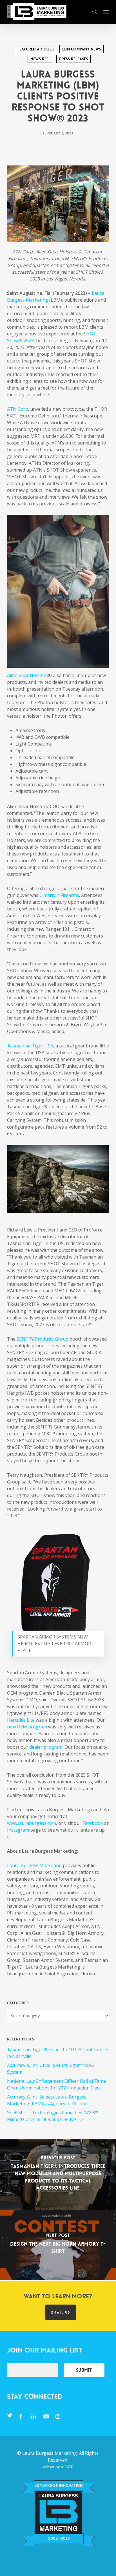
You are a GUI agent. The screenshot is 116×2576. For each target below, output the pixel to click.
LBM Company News (82, 49)
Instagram (18, 1830)
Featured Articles (35, 49)
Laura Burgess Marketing (34, 1865)
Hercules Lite (21, 1720)
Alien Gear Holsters (27, 675)
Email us (61, 2312)
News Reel (40, 59)
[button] (106, 12)
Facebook (92, 1823)
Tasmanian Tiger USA (30, 1046)
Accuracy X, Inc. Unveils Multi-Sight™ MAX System (50, 2069)
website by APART (58, 2467)
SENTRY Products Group (43, 1339)
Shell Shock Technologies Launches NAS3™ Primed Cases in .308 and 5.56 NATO (53, 2116)
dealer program (46, 1747)
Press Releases (73, 59)
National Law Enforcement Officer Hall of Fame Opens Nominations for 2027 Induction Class (56, 2084)
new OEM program (27, 1727)
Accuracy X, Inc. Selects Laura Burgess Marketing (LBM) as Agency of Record (47, 2100)
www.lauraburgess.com (32, 1823)
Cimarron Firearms (59, 895)
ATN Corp (18, 409)
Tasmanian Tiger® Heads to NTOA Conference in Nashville (57, 2053)
